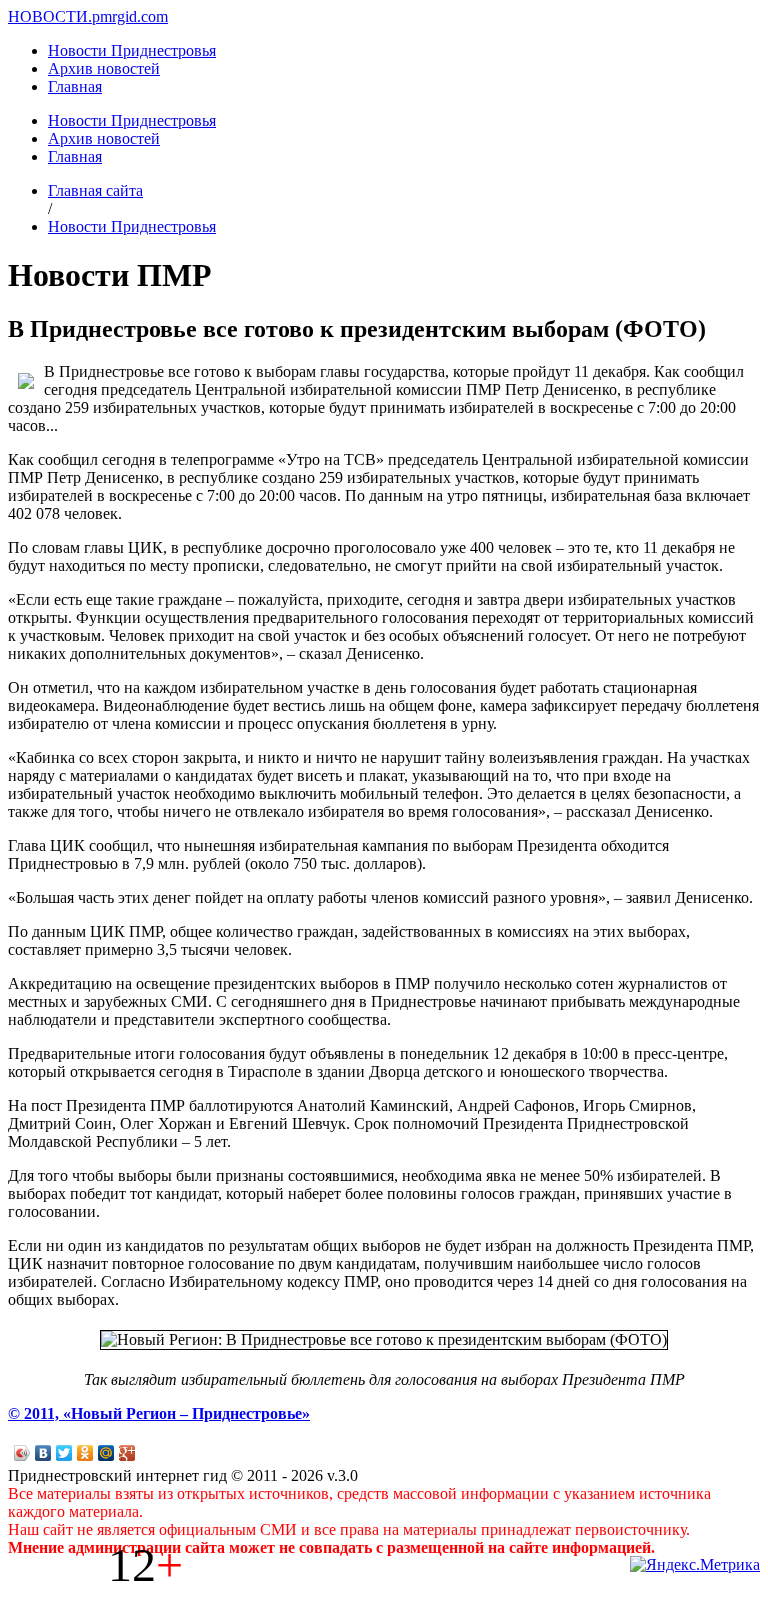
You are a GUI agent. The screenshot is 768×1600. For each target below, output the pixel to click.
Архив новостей (104, 68)
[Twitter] (64, 1453)
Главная (75, 86)
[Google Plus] (127, 1453)
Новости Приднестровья (132, 50)
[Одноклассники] (85, 1453)
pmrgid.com (130, 16)
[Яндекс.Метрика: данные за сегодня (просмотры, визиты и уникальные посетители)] (695, 1565)
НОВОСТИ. (50, 16)
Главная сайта (95, 190)
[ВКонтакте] (43, 1453)
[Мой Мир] (106, 1453)
